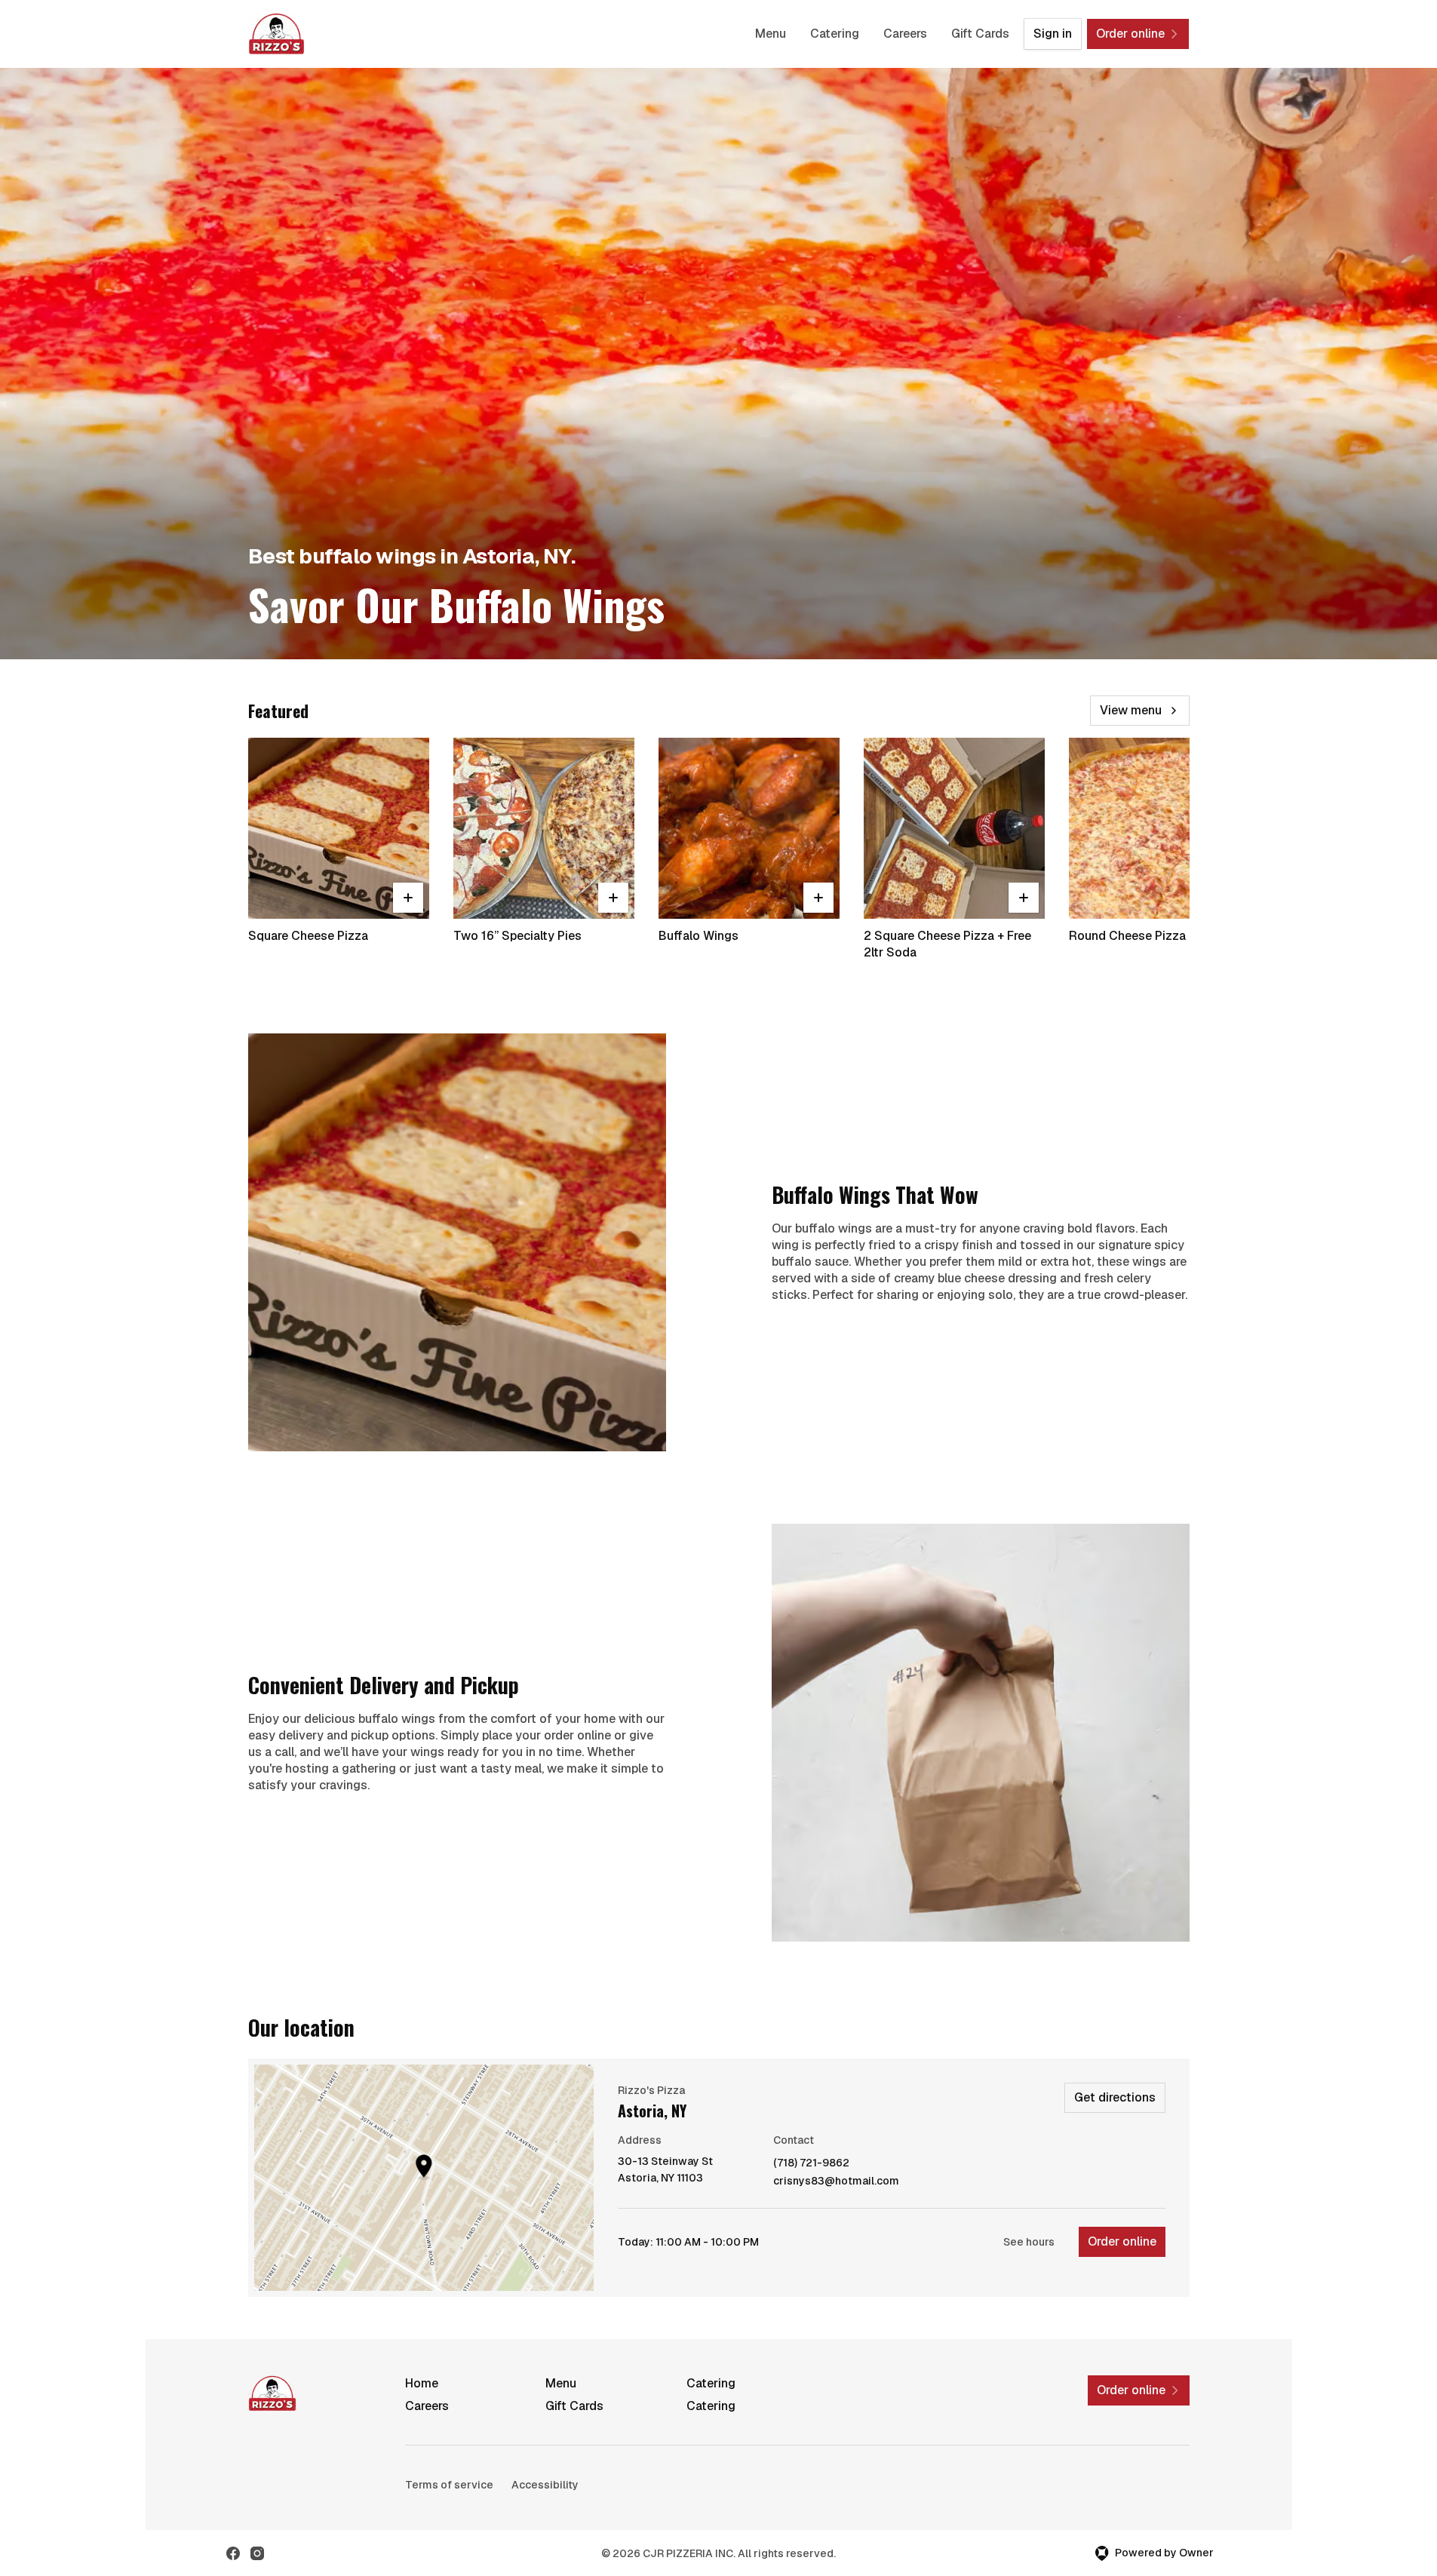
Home (422, 2383)
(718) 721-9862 (811, 2163)
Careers (905, 34)
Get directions (1115, 2097)
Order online (1122, 2241)
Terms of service (449, 2485)
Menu (771, 34)
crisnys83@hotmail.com (836, 2181)
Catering (835, 34)
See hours (1029, 2242)
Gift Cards (980, 34)
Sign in (1053, 34)
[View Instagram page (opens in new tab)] (257, 2553)
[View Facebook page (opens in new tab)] (233, 2553)
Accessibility (545, 2485)
